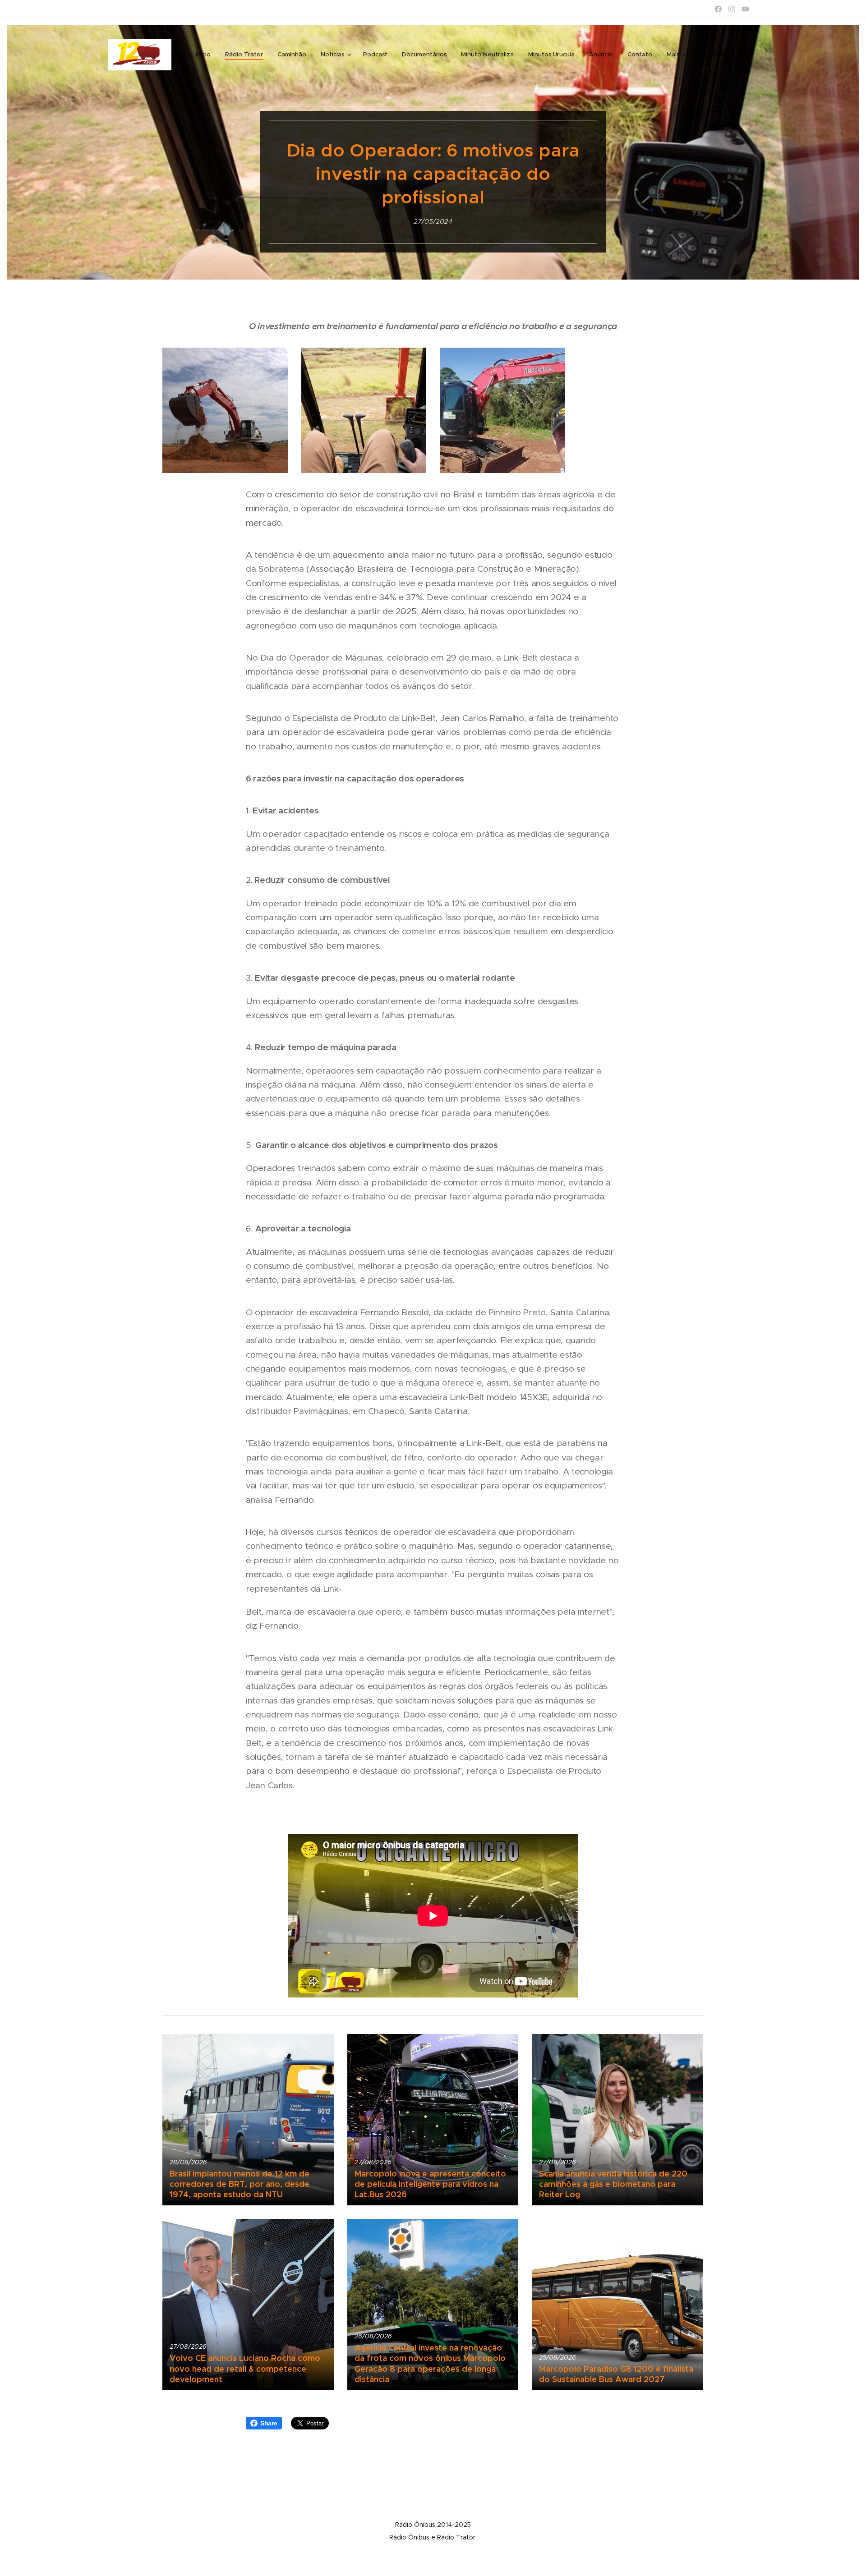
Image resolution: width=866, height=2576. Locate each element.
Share (269, 2423)
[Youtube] (745, 9)
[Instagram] (732, 9)
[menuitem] (206, 55)
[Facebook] (718, 9)
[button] (728, 55)
